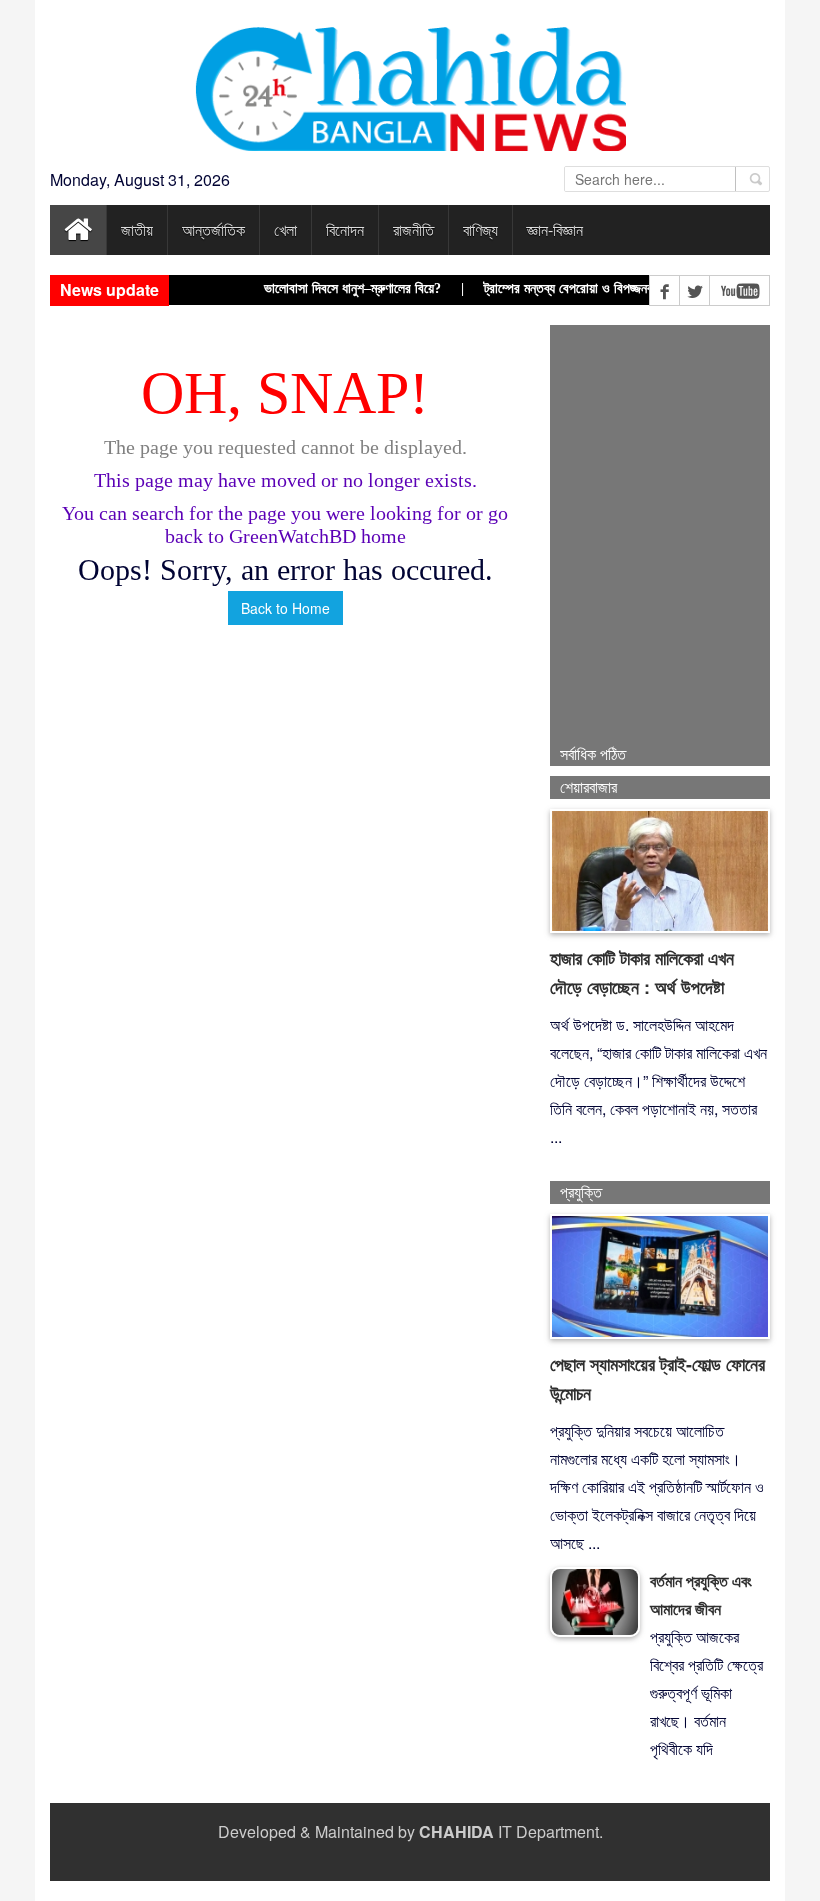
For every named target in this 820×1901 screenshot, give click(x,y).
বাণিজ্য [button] (480, 229)
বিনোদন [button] (345, 229)
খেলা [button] (285, 229)
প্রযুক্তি (581, 1192)
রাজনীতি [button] (413, 229)
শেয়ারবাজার (588, 787)
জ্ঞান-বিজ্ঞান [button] (555, 229)
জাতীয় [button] (137, 229)
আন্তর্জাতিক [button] (213, 229)
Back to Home (285, 608)
